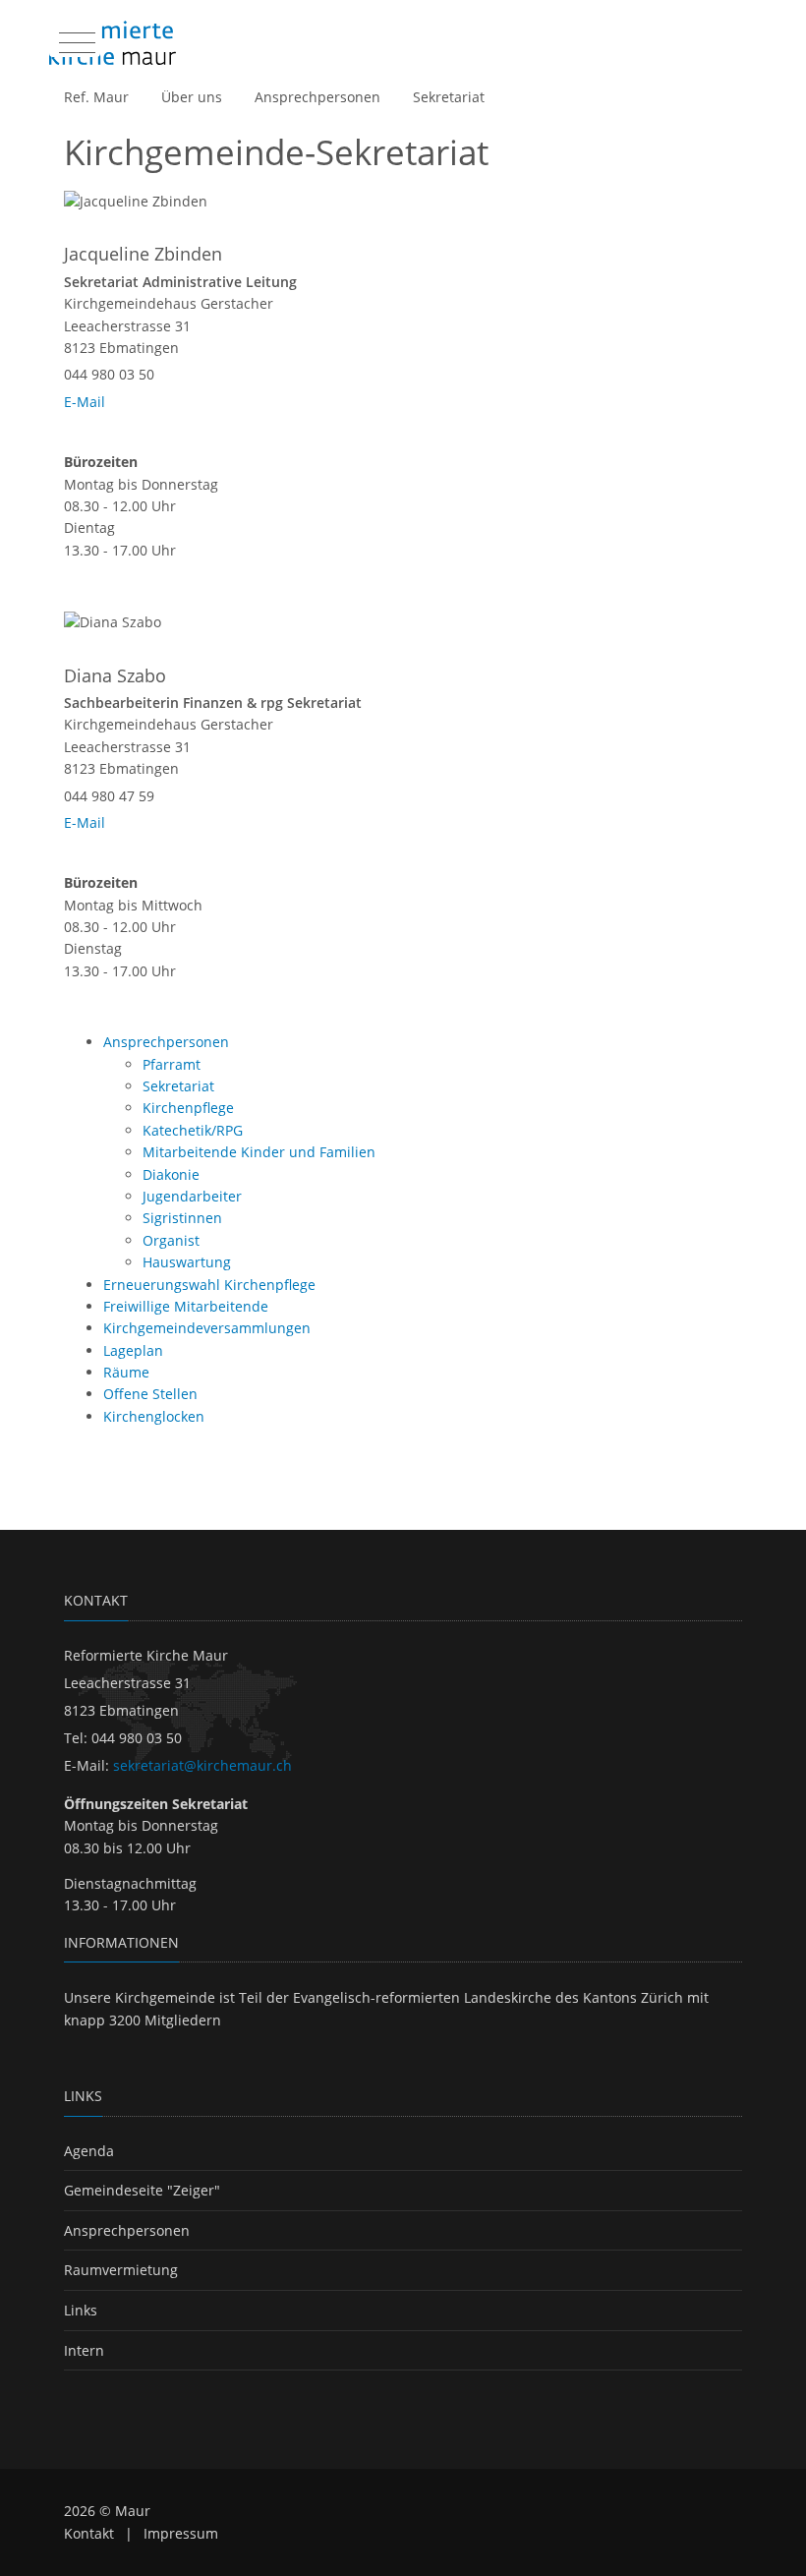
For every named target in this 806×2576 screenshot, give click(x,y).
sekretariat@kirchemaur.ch (202, 1765)
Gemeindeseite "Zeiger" (142, 2190)
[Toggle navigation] (75, 38)
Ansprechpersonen (317, 97)
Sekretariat (449, 97)
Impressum (181, 2533)
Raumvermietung (121, 2270)
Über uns (192, 97)
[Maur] (113, 43)
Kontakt (89, 2533)
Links (81, 2310)
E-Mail (85, 402)
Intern (84, 2350)
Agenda (89, 2151)
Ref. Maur (96, 97)
